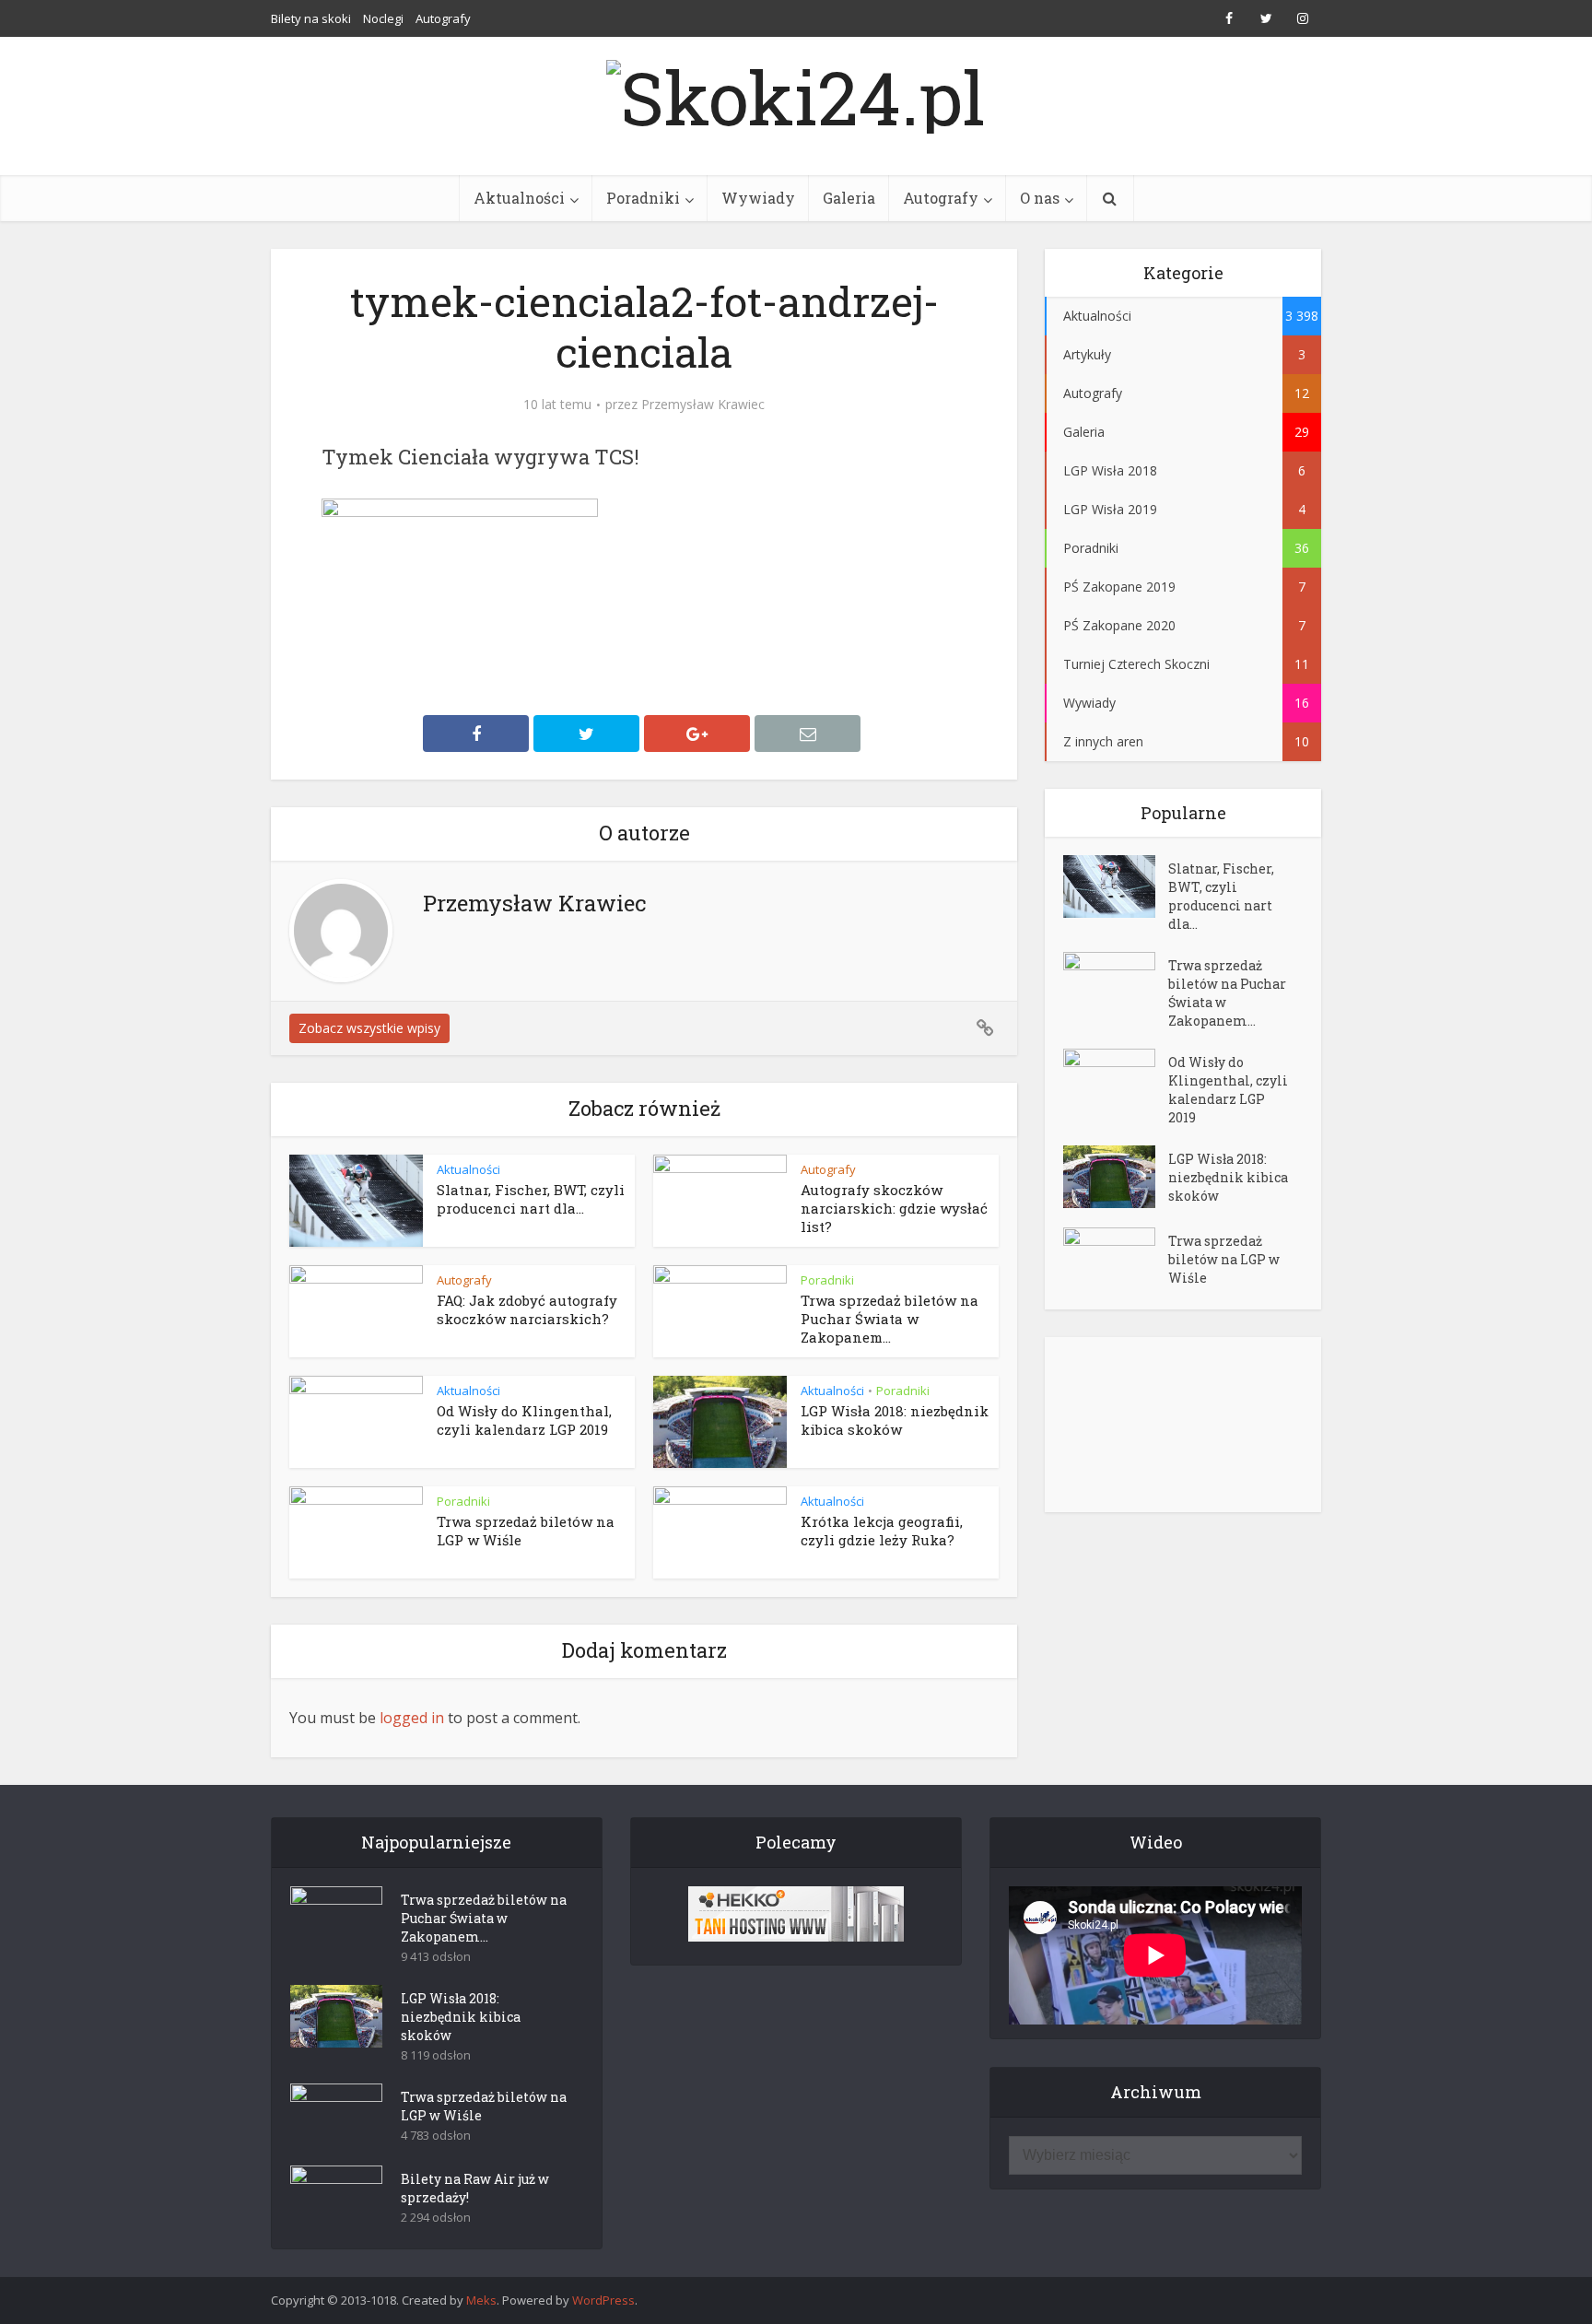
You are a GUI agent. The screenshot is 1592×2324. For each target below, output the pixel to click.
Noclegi (383, 18)
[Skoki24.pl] (796, 92)
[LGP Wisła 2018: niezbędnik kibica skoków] (1116, 1177)
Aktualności (519, 198)
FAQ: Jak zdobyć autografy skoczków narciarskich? (527, 1309)
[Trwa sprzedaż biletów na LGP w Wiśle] (1116, 1259)
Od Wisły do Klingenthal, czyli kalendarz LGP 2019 (524, 1420)
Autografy (443, 18)
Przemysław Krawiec (703, 405)
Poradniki (643, 198)
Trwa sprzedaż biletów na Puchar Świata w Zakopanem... (890, 1319)
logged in (412, 1718)
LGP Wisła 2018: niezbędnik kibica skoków (895, 1420)
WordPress (603, 2300)
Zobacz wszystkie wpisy (369, 1028)
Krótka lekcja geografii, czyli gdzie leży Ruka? (882, 1531)
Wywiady (758, 198)
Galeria (849, 198)
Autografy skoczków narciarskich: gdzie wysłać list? (894, 1209)
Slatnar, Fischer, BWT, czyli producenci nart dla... (531, 1199)
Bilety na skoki (311, 18)
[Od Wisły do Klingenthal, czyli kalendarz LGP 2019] (1116, 1080)
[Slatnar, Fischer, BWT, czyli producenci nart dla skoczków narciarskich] (1116, 886)
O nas (1040, 198)
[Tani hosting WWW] (796, 1914)
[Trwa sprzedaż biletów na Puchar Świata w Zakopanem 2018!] (1116, 984)
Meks (481, 2300)
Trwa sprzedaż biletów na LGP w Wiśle (1224, 1259)
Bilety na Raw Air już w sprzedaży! (475, 2188)
